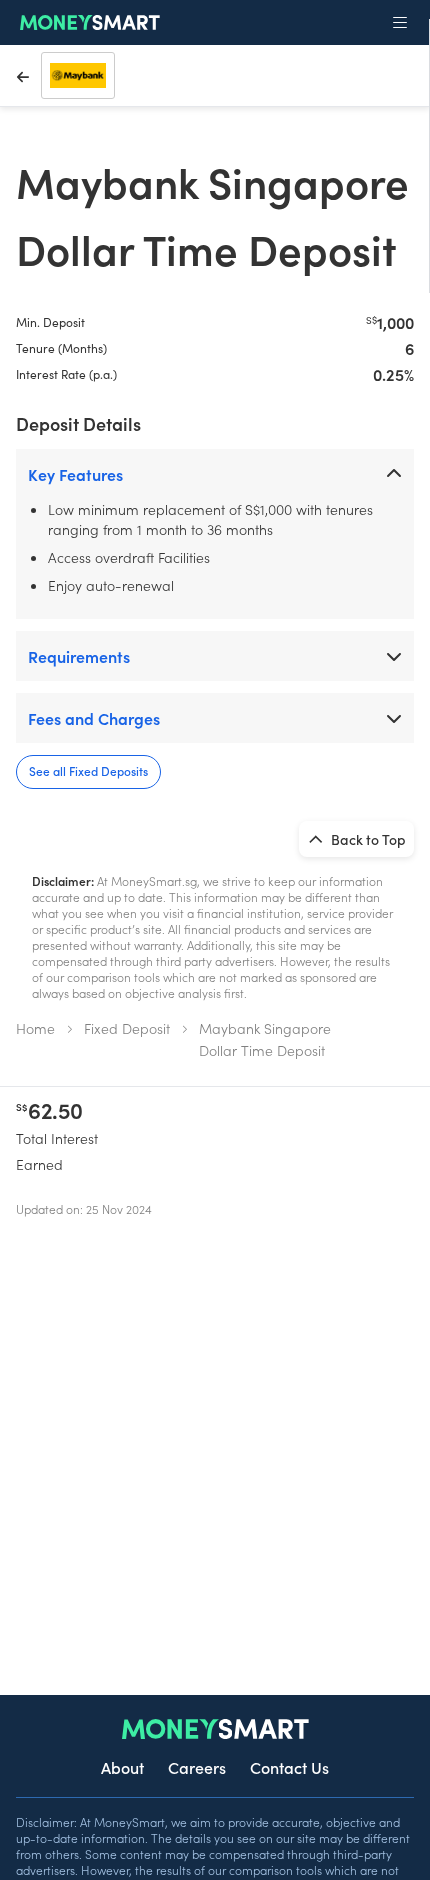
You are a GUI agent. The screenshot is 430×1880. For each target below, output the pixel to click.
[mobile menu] (400, 23)
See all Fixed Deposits (88, 770)
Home (35, 1028)
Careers (197, 1767)
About (122, 1767)
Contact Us (289, 1767)
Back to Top (367, 839)
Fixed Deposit (127, 1028)
